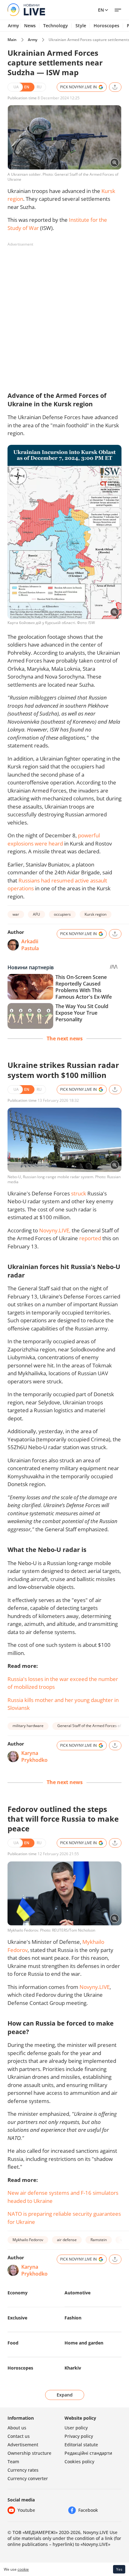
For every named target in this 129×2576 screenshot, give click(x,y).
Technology (56, 26)
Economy (18, 2293)
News (30, 26)
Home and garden (84, 2343)
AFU (36, 914)
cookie (23, 2569)
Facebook (88, 2510)
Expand (65, 2395)
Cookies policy (79, 2462)
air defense (67, 2240)
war (16, 914)
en (101, 10)
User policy (76, 2428)
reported (90, 1238)
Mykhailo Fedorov (28, 2240)
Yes (119, 2569)
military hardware (28, 1726)
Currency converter (28, 2478)
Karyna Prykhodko (34, 1756)
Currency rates (23, 2470)
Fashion (73, 2318)
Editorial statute (81, 2445)
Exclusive (17, 2318)
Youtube (26, 2510)
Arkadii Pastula (30, 945)
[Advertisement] (64, 314)
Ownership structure (29, 2453)
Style (81, 26)
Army (13, 26)
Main (12, 40)
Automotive (77, 2293)
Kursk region (95, 914)
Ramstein (99, 2240)
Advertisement (23, 2445)
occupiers (62, 914)
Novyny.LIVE (95, 1987)
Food (13, 2343)
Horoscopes (106, 26)
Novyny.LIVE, (55, 1230)
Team (13, 2462)
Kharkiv (73, 2368)
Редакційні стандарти (88, 2453)
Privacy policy (79, 2436)
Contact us (19, 2436)
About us (17, 2428)
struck (79, 1193)
